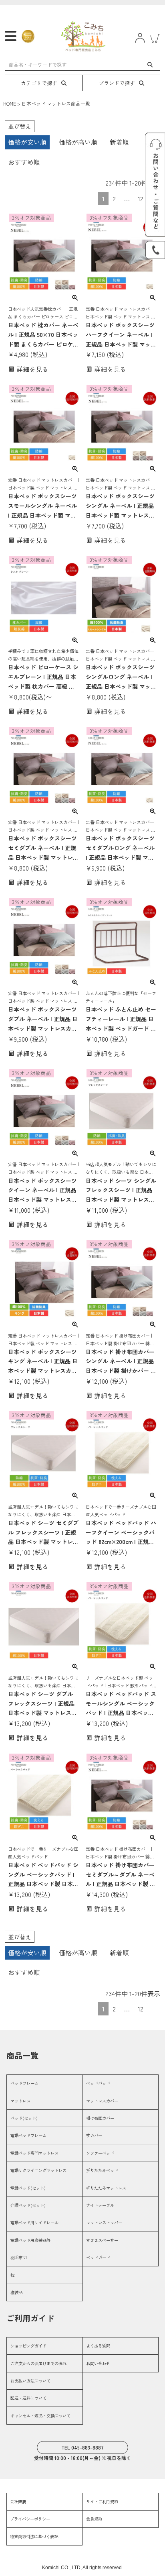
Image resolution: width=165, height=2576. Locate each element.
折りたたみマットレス (106, 2188)
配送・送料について (28, 2398)
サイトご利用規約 (102, 2502)
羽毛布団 (18, 2257)
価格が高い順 (78, 142)
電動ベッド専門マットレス (34, 2153)
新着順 (119, 142)
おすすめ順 (24, 162)
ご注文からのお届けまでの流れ (38, 2363)
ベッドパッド (98, 2083)
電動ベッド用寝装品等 (30, 2240)
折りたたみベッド (102, 2170)
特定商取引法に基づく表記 (34, 2536)
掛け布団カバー (100, 2118)
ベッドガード (98, 2257)
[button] (154, 2007)
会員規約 (94, 2519)
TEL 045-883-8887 (82, 2447)
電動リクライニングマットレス (38, 2170)
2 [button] (114, 198)
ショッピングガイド (28, 2346)
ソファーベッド (100, 2153)
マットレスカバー (102, 2101)
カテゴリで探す (39, 83)
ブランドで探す (117, 83)
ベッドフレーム (24, 2083)
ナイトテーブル (100, 2205)
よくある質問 (98, 2346)
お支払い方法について (30, 2381)
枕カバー (94, 2135)
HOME (10, 103)
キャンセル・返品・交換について (40, 2416)
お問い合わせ (98, 2363)
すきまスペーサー (102, 2240)
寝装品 (16, 2292)
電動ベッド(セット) (28, 2188)
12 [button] (141, 198)
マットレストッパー (104, 2222)
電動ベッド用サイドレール (34, 2222)
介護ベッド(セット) (28, 2205)
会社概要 (18, 2502)
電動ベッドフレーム (28, 2135)
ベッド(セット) (24, 2118)
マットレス (20, 2101)
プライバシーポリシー (30, 2519)
